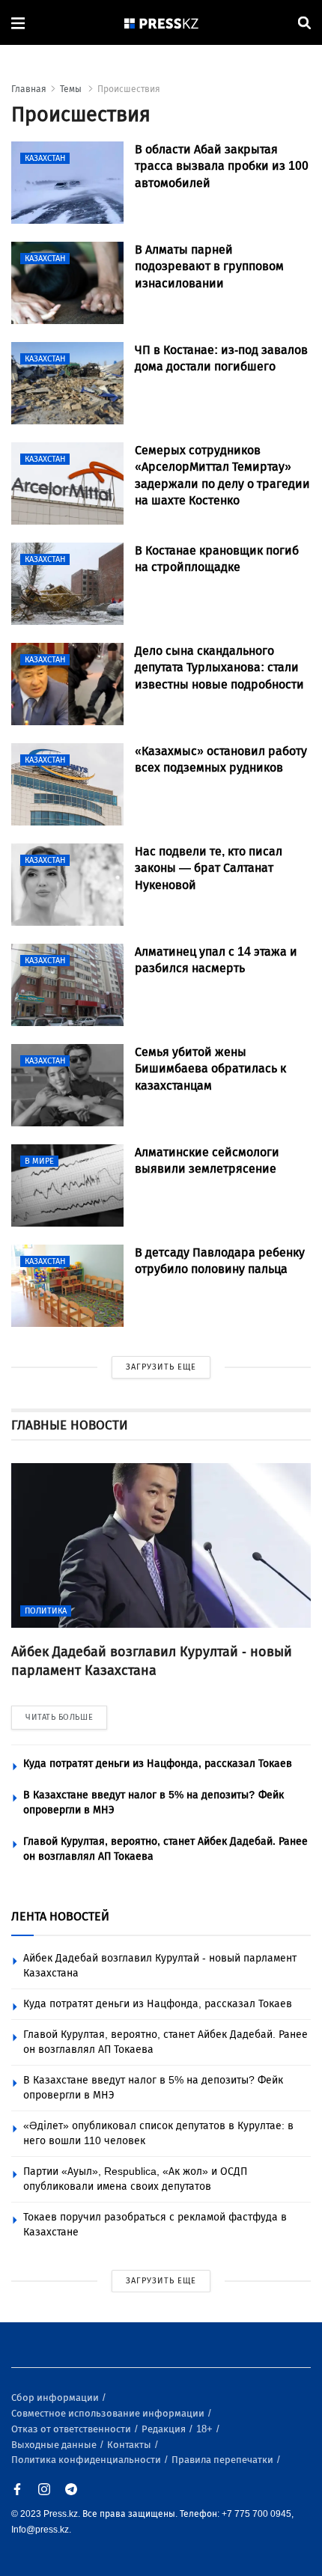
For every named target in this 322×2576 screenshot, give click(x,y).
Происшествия (129, 89)
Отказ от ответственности (72, 2429)
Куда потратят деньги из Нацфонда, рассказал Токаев (158, 1764)
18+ (206, 2429)
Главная (29, 89)
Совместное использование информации (109, 2413)
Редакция (165, 2429)
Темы (72, 89)
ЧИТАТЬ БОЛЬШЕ (59, 1717)
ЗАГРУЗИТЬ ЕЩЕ (161, 1367)
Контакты (130, 2445)
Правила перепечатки (224, 2460)
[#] (162, 23)
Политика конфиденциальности (87, 2460)
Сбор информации (56, 2398)
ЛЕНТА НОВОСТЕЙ (60, 1916)
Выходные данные (55, 2445)
